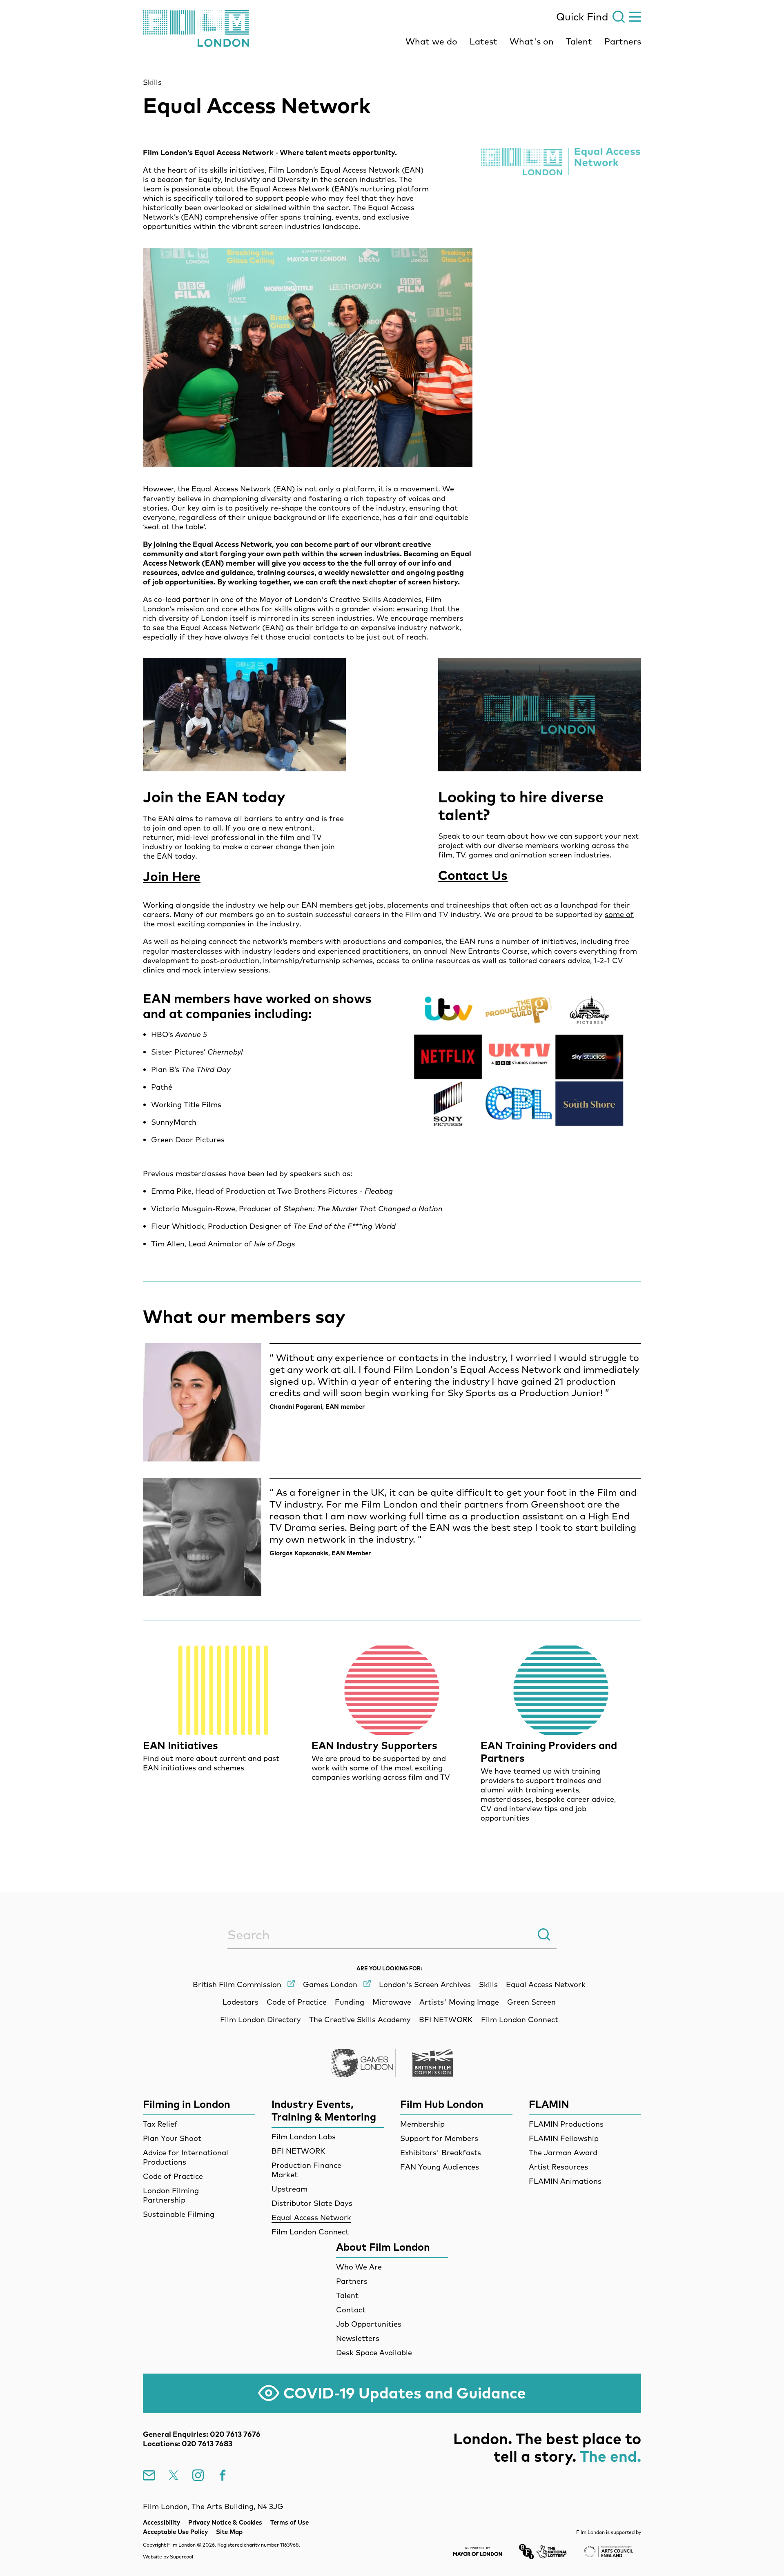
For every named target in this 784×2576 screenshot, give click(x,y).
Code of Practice (173, 2176)
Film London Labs (304, 2137)
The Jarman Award (563, 2153)
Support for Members (439, 2138)
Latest (483, 41)
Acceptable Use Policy (175, 2532)
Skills (152, 82)
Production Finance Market (306, 2170)
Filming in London (187, 2104)
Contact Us (473, 875)
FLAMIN (549, 2104)
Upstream (290, 2189)
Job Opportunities (369, 2324)
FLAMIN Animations (565, 2181)
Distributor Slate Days (312, 2203)
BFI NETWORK (298, 2151)
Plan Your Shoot (172, 2138)
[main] (392, 954)
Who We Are (359, 2267)
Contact (351, 2310)
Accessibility (161, 2522)
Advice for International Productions (186, 2157)
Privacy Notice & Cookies (225, 2522)
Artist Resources (558, 2167)
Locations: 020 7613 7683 (188, 2444)
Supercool (182, 2557)
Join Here (172, 876)
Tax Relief (160, 2124)
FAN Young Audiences (440, 2167)
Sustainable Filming (179, 2214)
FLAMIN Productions (566, 2124)
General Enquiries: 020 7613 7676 (202, 2434)
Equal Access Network (311, 2217)
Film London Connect (310, 2232)
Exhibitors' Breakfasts (441, 2153)
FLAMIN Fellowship (564, 2138)
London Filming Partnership (171, 2195)
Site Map (229, 2532)
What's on (532, 41)
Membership (422, 2124)
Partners (623, 41)
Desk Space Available (374, 2353)
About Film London (383, 2247)
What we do (431, 41)
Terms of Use (290, 2522)
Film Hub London (442, 2104)
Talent (579, 41)
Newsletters (358, 2338)
